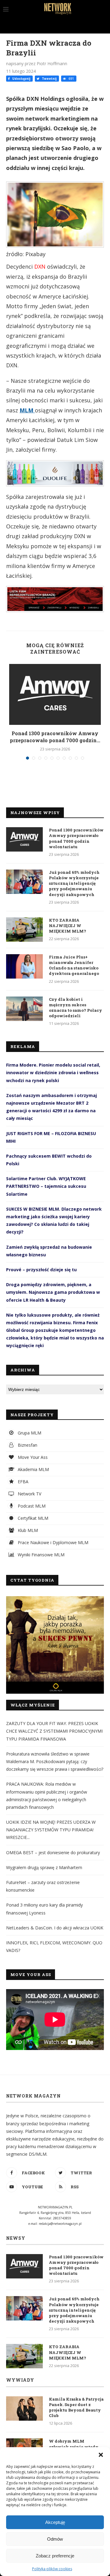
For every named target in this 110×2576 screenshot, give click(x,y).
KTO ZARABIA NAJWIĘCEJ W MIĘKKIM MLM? (68, 926)
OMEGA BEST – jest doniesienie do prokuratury (53, 1853)
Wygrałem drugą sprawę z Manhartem (44, 1867)
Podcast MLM (31, 1506)
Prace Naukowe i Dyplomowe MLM (52, 1542)
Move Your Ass (32, 1457)
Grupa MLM (29, 1433)
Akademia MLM (33, 1469)
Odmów (55, 2539)
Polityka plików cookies (52, 2569)
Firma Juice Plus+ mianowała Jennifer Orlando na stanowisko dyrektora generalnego (74, 965)
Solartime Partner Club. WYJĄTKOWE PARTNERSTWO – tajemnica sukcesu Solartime (46, 1186)
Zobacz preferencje (55, 2556)
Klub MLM (27, 1530)
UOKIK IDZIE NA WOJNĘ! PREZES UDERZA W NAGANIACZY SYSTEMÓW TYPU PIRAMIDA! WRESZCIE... (51, 1830)
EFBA (22, 1482)
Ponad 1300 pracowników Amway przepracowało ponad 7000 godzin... (55, 737)
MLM (27, 410)
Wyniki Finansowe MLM (40, 1555)
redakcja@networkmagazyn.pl (60, 2224)
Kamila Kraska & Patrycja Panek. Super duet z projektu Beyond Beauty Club (76, 2407)
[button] (101, 2455)
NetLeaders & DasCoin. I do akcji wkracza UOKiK (55, 1928)
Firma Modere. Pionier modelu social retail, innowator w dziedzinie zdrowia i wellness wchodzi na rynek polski (53, 1073)
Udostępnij (21, 79)
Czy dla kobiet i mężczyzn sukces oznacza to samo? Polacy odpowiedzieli (75, 1008)
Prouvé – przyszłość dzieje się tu (41, 1270)
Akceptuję (55, 2522)
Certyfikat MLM (32, 1518)
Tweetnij (49, 79)
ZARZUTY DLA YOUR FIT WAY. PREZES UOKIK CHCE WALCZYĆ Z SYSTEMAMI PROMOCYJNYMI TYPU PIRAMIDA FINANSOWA (54, 1731)
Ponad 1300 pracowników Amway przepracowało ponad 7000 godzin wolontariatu (76, 838)
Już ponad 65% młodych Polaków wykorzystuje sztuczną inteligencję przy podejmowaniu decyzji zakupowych (74, 883)
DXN (40, 266)
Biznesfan (27, 1445)
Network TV (29, 1494)
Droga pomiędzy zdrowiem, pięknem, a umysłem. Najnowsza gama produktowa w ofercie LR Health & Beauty (53, 1292)
